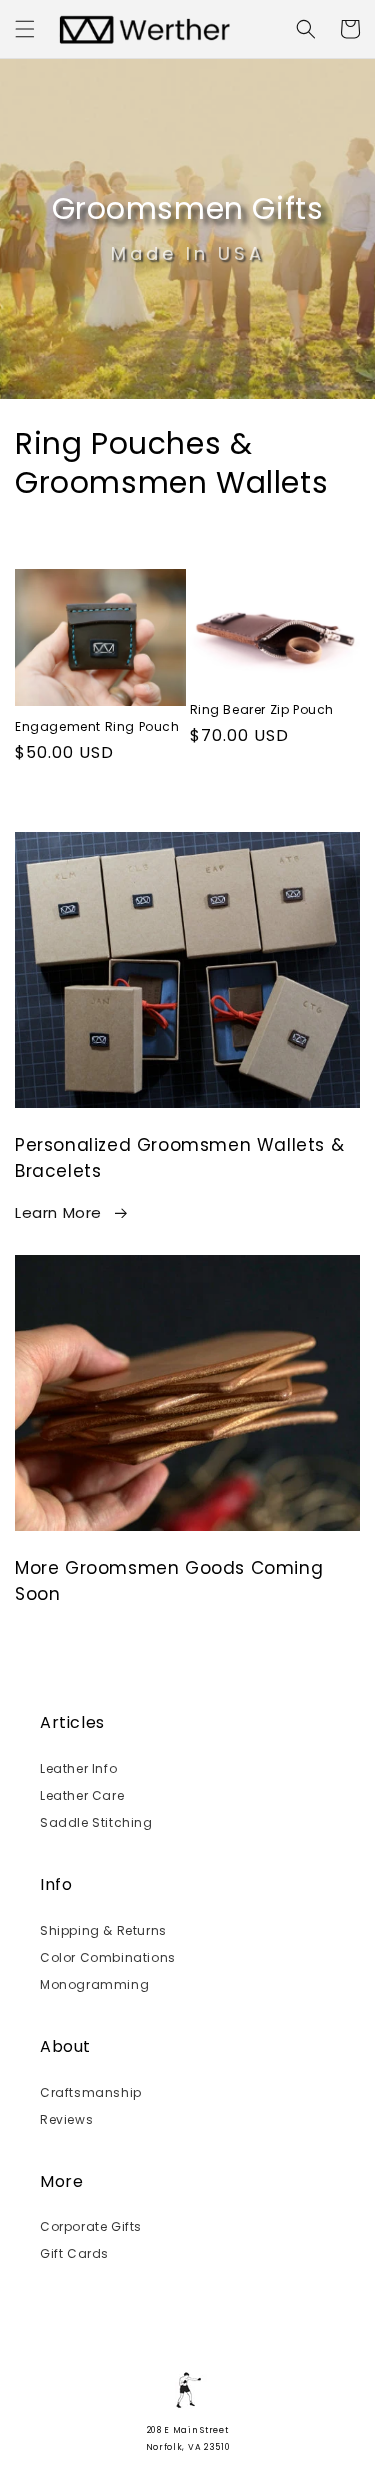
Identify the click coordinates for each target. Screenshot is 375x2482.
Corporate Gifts (91, 2226)
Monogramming (94, 1984)
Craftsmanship (91, 2092)
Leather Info (78, 1768)
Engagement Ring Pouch (97, 727)
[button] (25, 29)
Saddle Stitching (96, 1822)
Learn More (58, 1212)
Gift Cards (74, 2253)
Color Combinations (108, 1957)
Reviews (66, 2119)
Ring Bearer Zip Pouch (262, 710)
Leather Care (82, 1795)
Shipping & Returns (103, 1930)
